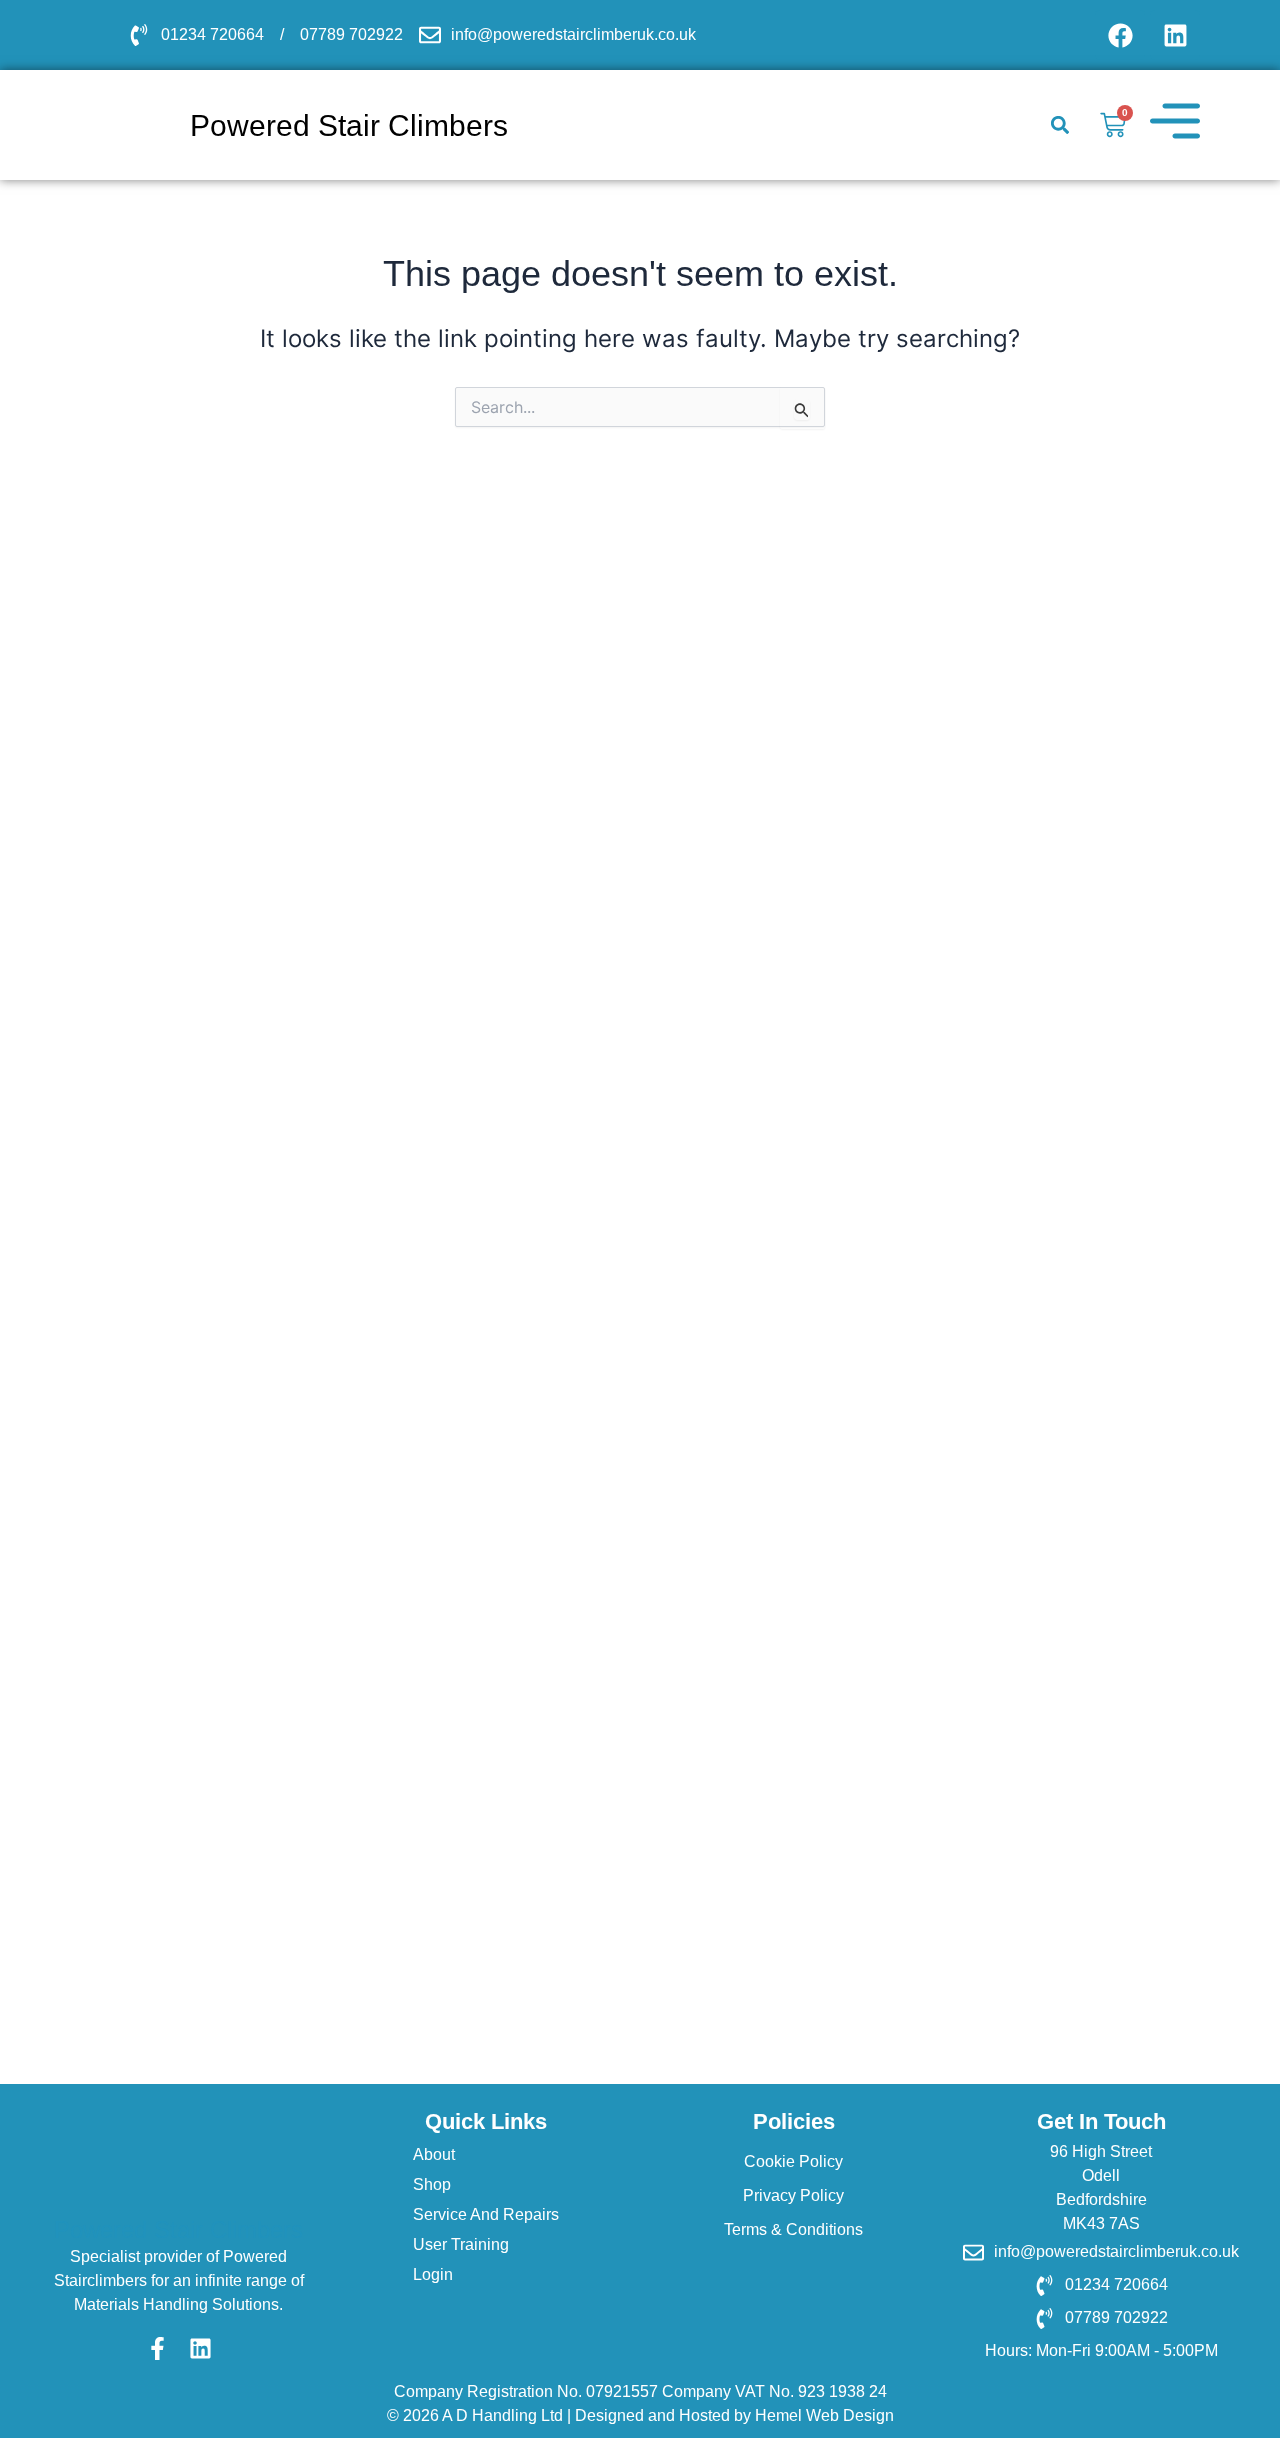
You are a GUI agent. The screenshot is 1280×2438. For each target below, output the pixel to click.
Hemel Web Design (824, 2415)
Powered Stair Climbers (178, 2229)
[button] (1059, 125)
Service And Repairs (486, 2214)
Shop (432, 2184)
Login (433, 2274)
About (434, 2154)
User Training (461, 2244)
